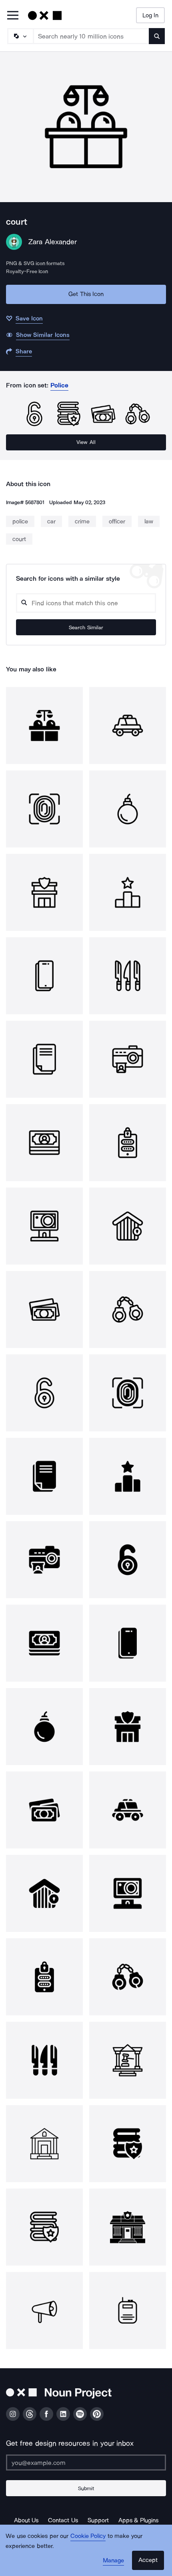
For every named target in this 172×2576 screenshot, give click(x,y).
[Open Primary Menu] (13, 16)
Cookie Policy (88, 2536)
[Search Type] (20, 36)
